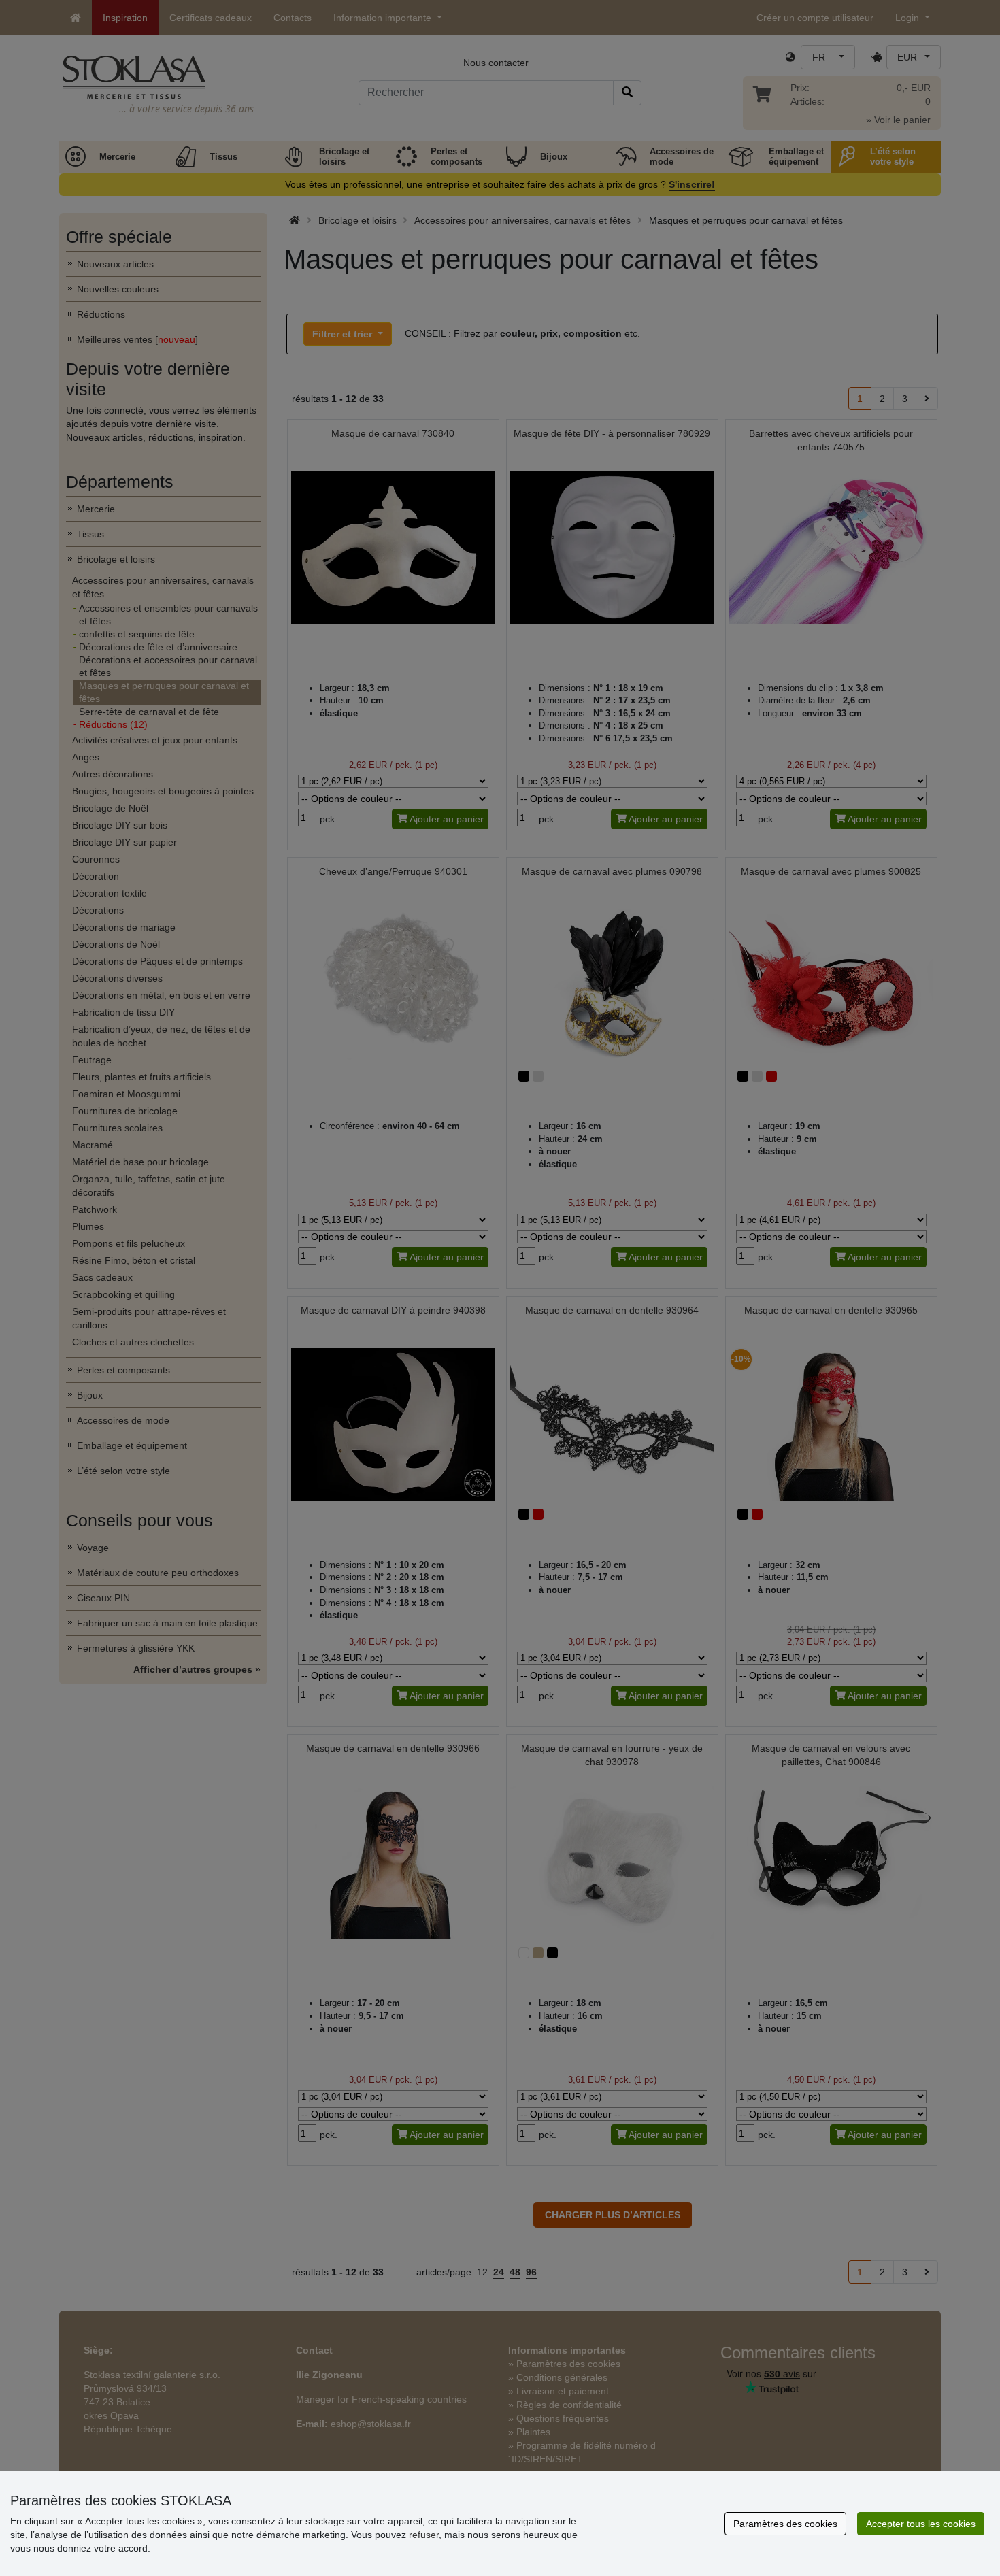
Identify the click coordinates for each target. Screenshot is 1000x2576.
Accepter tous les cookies (921, 2524)
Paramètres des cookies (785, 2524)
